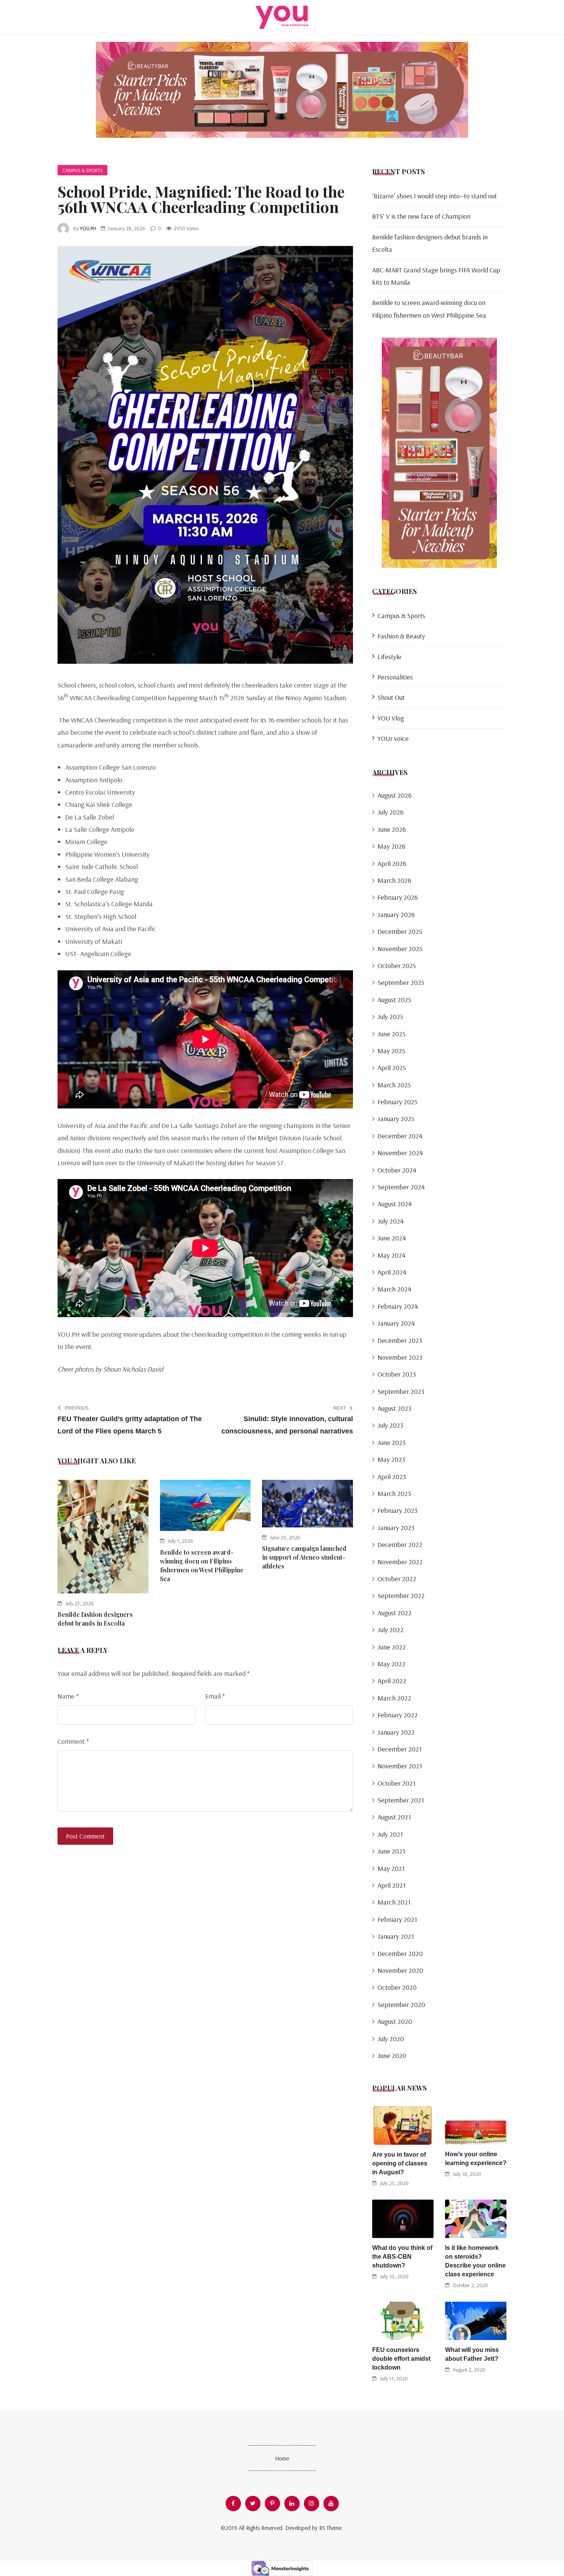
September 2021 (401, 1800)
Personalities (395, 677)
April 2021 (392, 1885)
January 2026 (396, 914)
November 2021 (400, 1766)
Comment (73, 1741)
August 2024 (395, 1204)
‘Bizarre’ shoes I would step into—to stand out (435, 196)
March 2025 (394, 1085)
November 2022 (400, 1562)
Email (215, 1696)
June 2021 (391, 1851)
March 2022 (394, 1698)
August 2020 (395, 2021)
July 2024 (391, 1221)
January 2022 (396, 1732)
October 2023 (397, 1374)
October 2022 (397, 1579)
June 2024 (392, 1238)
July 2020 (391, 2039)
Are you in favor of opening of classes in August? (400, 2163)
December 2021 (400, 1749)
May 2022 (392, 1664)
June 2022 (392, 1647)
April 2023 (392, 1477)
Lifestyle (389, 657)
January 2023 (396, 1528)
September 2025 (401, 982)
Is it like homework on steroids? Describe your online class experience (475, 2261)
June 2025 (392, 1034)
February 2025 (397, 1102)
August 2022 (395, 1613)
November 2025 (400, 949)
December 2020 (400, 1953)
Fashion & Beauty (401, 636)
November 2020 (400, 1970)
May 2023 (391, 1459)
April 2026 (392, 863)
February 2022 (398, 1715)
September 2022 (401, 1596)
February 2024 (398, 1306)
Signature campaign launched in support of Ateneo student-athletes (304, 1557)
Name (68, 1696)
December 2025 (400, 931)
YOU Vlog (391, 718)
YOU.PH (88, 228)
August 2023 (394, 1408)
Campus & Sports (82, 170)
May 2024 (392, 1255)
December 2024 (400, 1136)
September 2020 (401, 2005)
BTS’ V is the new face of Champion (421, 216)
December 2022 (400, 1544)
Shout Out (391, 697)
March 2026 (394, 880)
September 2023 (401, 1391)
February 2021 (397, 1919)
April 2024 (392, 1272)
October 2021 (397, 1783)
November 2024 (400, 1153)
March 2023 (394, 1493)
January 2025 (396, 1119)
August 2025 (394, 1000)
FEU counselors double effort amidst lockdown (401, 2359)
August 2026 (395, 795)
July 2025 (390, 1017)
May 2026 (392, 846)
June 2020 (392, 2056)
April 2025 (392, 1068)
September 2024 (401, 1187)
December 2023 (400, 1340)
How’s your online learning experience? (476, 2159)
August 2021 (394, 1817)
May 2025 (391, 1051)
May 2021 (391, 1868)
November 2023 (400, 1357)
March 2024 (394, 1289)
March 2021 (394, 1902)
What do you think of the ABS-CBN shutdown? (402, 2257)
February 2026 (398, 897)
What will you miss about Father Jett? (472, 2354)
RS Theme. (331, 2528)
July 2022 (391, 1630)
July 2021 (390, 1834)
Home (282, 2458)
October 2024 (397, 1170)
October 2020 (397, 1987)
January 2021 (396, 1936)
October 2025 (397, 966)
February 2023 (397, 1510)
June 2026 (392, 829)
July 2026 (391, 812)
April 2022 (392, 1681)
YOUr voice (393, 738)
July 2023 (390, 1425)
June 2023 (392, 1442)
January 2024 (396, 1323)
